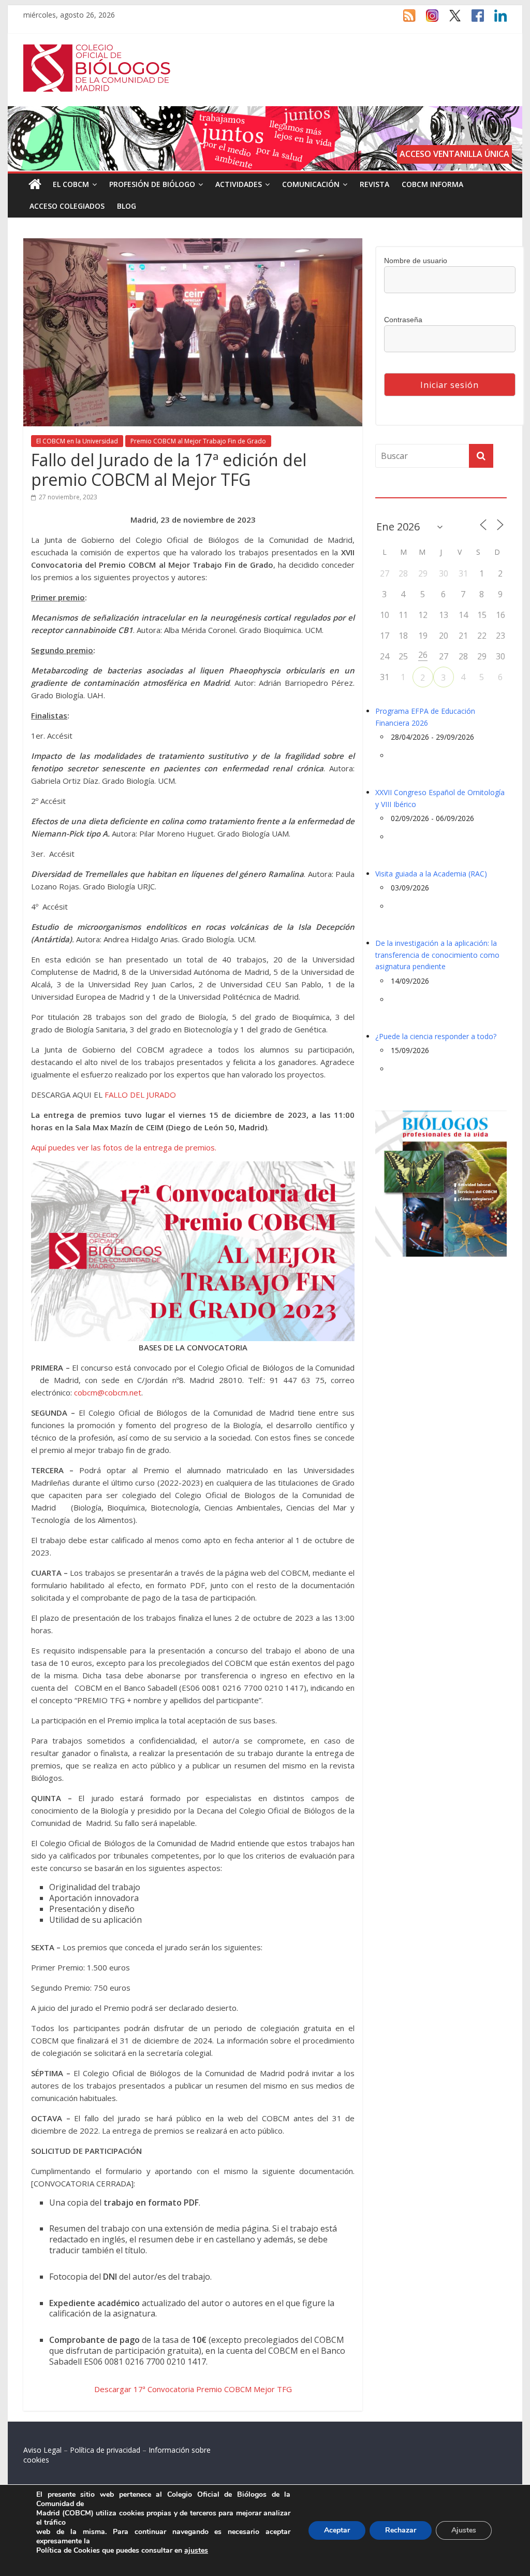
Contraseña (403, 320)
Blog (127, 206)
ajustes (196, 2551)
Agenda (392, 491)
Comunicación (311, 184)
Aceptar (337, 2530)
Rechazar (401, 2530)
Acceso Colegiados (67, 206)
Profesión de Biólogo (152, 184)
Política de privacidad (105, 2450)
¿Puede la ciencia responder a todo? (436, 1036)
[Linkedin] (495, 20)
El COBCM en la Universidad (77, 441)
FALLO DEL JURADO (140, 1095)
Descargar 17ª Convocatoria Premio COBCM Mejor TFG (193, 2389)
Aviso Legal (42, 2450)
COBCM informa (432, 184)
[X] (450, 20)
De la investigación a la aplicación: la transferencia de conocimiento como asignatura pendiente (437, 955)
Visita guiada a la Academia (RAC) (431, 874)
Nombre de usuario (416, 261)
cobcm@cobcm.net (108, 1392)
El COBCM (71, 184)
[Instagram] (427, 20)
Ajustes (464, 2530)
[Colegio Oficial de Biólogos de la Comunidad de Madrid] (97, 50)
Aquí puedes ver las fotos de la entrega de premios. (124, 1147)
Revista (374, 184)
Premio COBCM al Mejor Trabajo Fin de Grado (198, 441)
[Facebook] (473, 20)
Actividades (239, 184)
